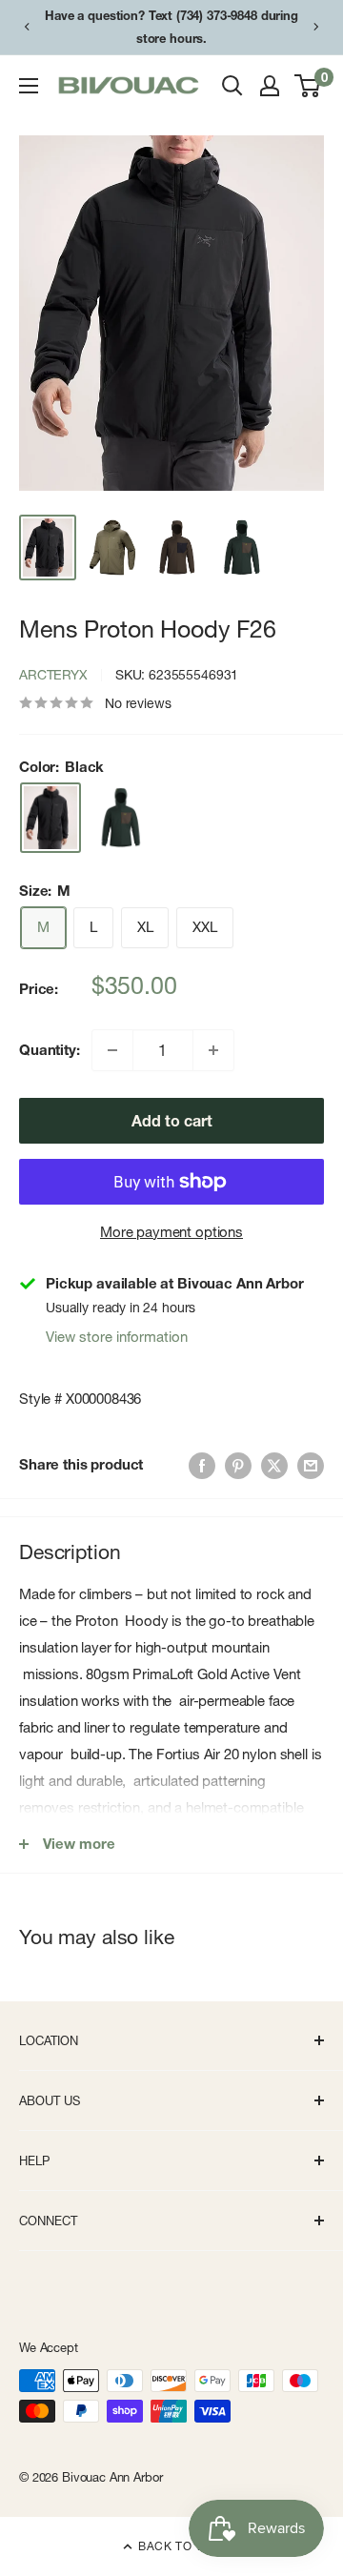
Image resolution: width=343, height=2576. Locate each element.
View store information (117, 1337)
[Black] (50, 817)
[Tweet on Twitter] (274, 1465)
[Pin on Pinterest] (238, 1465)
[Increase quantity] (213, 1050)
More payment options (171, 1232)
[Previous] (27, 27)
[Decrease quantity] (112, 1050)
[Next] (316, 27)
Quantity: (50, 1050)
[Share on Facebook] (202, 1465)
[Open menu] (29, 86)
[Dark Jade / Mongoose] (121, 817)
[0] (308, 86)
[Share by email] (311, 1465)
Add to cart (172, 1121)
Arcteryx (53, 675)
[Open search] (232, 86)
